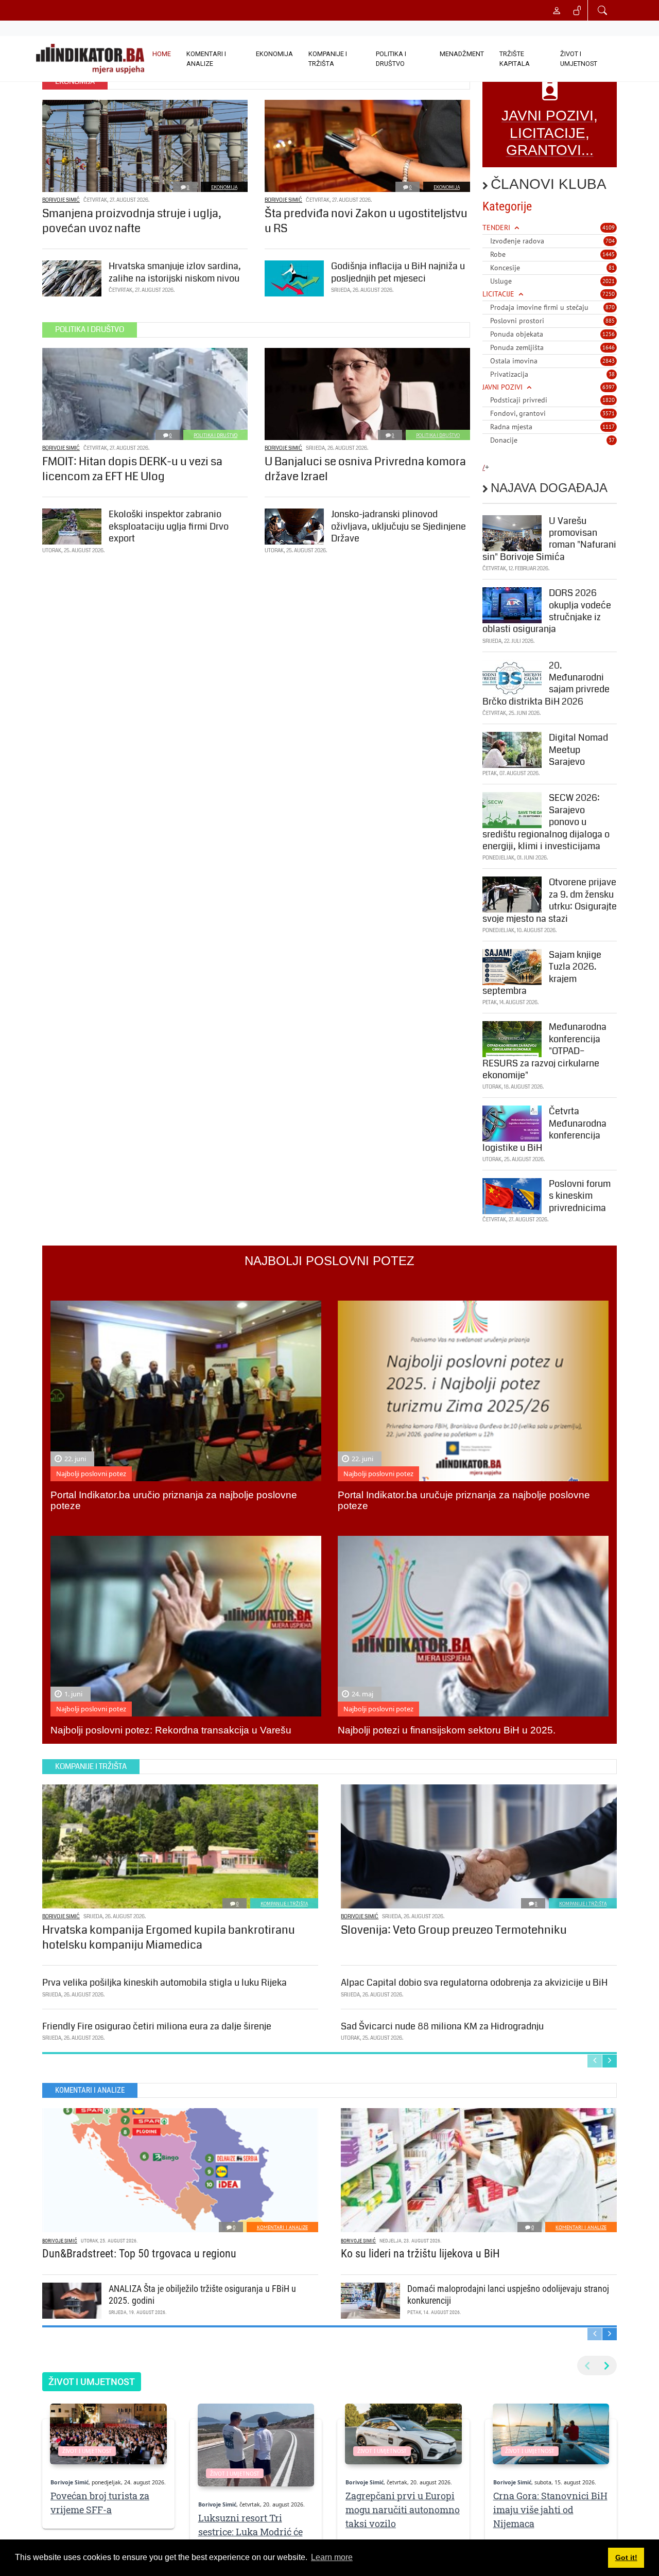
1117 (609, 427)
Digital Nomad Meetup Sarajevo (578, 750)
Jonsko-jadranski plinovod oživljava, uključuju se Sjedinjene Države (398, 526)
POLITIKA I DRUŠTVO (391, 59)
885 (610, 321)
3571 (609, 413)
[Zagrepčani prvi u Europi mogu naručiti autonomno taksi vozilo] (403, 2434)
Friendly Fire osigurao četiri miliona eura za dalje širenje (157, 2026)
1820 (609, 400)
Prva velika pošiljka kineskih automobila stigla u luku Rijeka (164, 1983)
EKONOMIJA (274, 54)
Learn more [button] (332, 2557)
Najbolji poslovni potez (91, 1474)
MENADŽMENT (462, 54)
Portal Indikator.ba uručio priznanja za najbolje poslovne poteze (174, 1500)
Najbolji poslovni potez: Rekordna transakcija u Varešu (171, 1730)
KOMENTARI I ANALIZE (206, 59)
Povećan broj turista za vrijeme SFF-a (100, 2503)
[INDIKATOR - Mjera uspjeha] (90, 59)
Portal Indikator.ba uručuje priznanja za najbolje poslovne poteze (464, 1500)
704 (610, 241)
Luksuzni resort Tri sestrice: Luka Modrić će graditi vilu (250, 2532)
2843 (609, 361)
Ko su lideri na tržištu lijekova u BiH (420, 2254)
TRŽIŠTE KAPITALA (515, 59)
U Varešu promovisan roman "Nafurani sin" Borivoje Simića (549, 539)
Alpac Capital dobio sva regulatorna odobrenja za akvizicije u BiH (474, 1983)
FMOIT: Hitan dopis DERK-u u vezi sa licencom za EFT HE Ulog (132, 469)
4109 (609, 227)
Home (162, 54)
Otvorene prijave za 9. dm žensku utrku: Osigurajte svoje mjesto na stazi (550, 900)
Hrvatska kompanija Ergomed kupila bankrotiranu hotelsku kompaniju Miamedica (169, 1937)
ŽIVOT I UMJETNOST (579, 59)
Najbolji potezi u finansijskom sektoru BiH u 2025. (447, 1730)
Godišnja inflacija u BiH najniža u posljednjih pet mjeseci (398, 272)
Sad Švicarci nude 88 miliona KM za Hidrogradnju (442, 2026)
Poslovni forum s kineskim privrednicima (580, 1196)
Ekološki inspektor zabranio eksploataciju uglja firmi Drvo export (169, 526)
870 (610, 307)
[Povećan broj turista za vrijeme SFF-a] (108, 2434)
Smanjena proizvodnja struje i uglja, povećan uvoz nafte (132, 221)
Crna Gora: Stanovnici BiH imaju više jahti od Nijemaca (550, 2510)
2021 (609, 281)
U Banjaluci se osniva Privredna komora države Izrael (365, 469)
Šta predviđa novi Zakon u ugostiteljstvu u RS (366, 221)
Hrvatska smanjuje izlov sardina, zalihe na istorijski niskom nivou (175, 272)
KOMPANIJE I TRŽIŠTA (328, 59)
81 (612, 268)
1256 (609, 334)
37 (612, 440)
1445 (609, 254)
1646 (609, 347)
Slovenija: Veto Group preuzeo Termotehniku (454, 1930)
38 (612, 374)
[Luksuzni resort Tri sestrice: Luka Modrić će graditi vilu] (256, 2445)
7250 (609, 294)
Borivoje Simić (61, 200)
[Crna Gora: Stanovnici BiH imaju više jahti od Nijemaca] (551, 2434)
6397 (609, 387)
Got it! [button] (626, 2557)
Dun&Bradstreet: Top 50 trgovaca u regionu (139, 2254)
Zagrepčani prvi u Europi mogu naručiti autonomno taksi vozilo (403, 2510)
